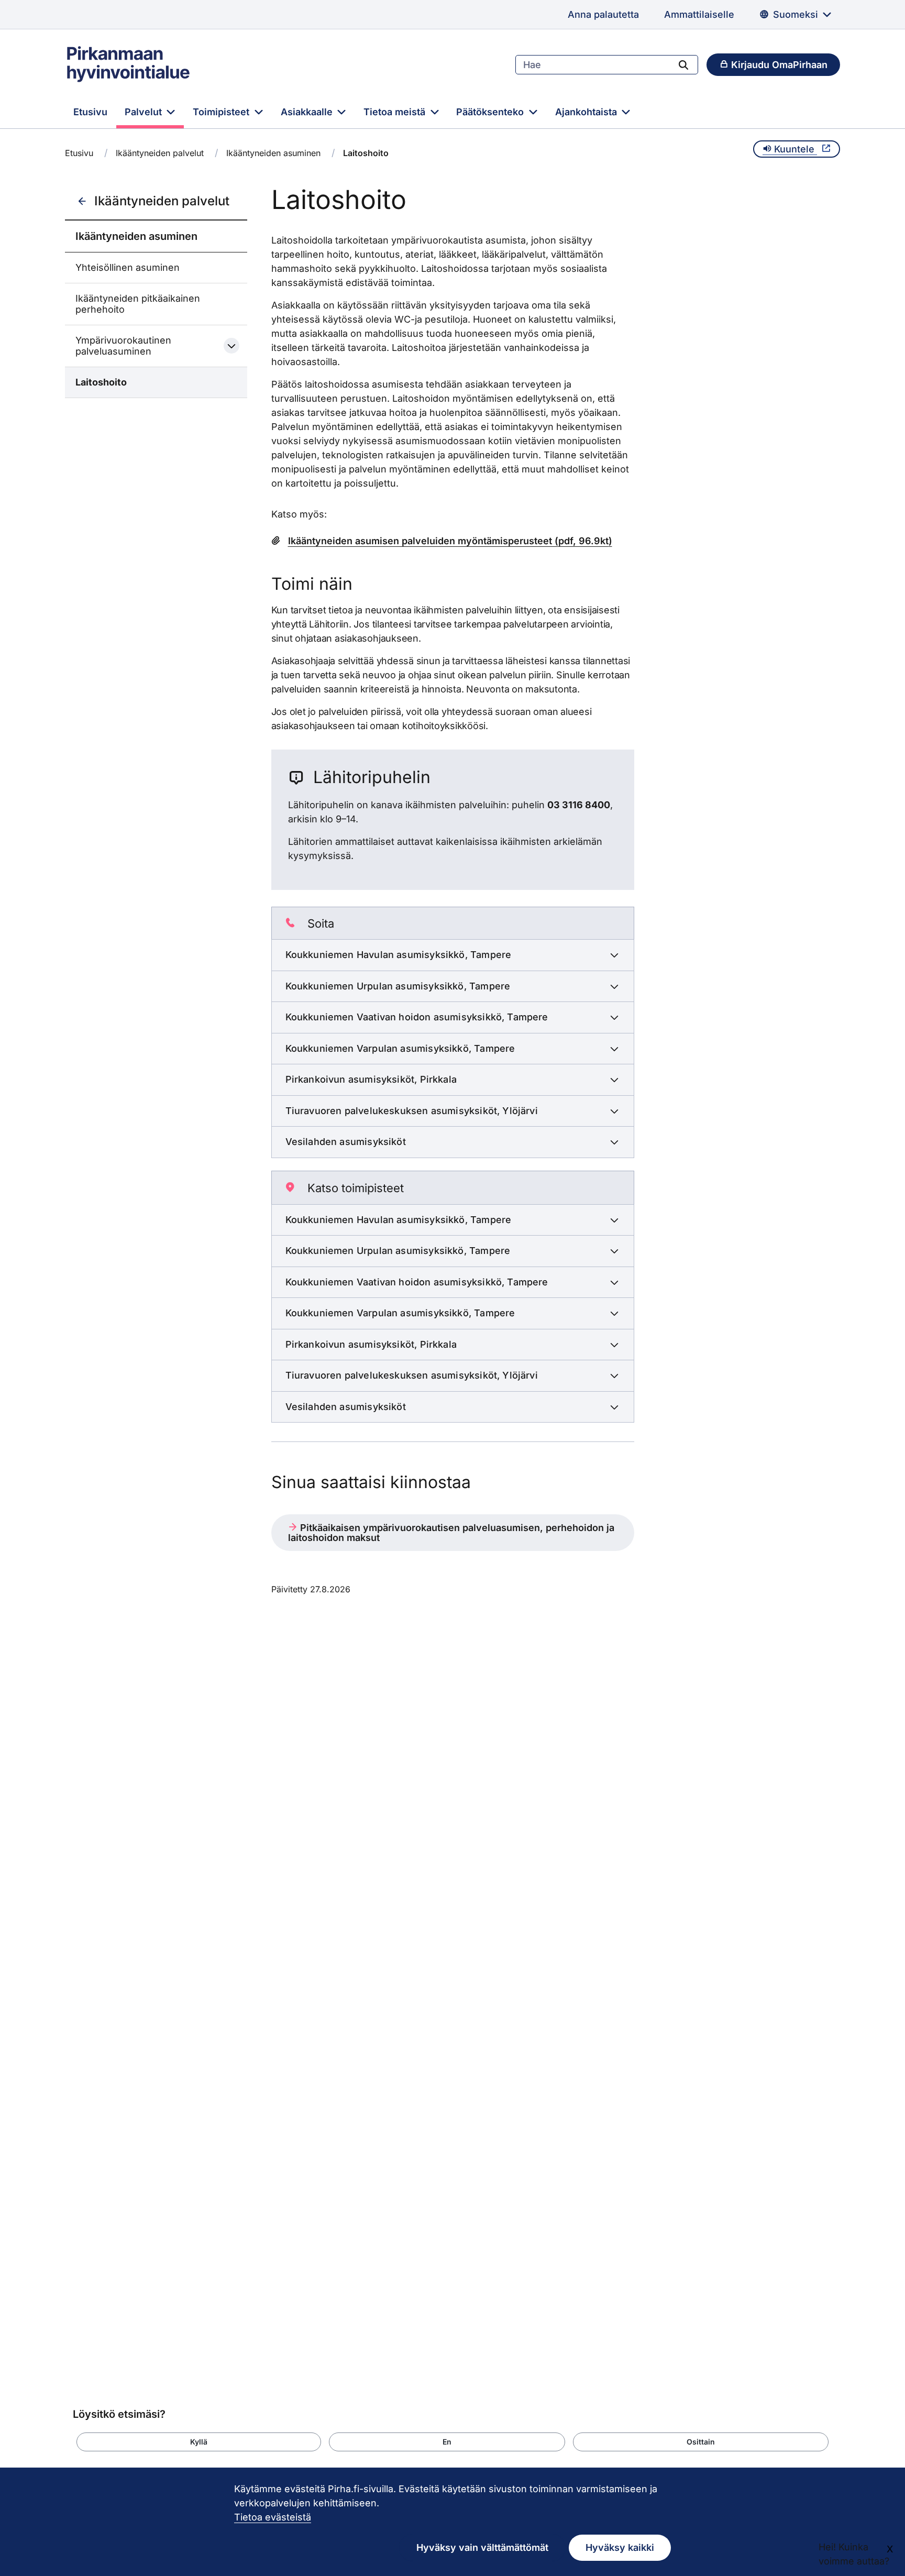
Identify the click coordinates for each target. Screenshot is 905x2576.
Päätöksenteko (491, 112)
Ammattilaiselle (699, 14)
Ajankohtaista (587, 112)
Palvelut (145, 112)
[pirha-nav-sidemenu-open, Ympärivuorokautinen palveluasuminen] (231, 346)
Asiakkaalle (308, 112)
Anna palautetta (603, 14)
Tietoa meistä (396, 112)
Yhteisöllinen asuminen (128, 267)
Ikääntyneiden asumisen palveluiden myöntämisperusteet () (450, 541)
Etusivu (90, 112)
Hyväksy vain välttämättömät (482, 2547)
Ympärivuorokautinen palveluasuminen (123, 346)
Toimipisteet (222, 112)
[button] (199, 2442)
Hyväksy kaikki (620, 2547)
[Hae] (683, 64)
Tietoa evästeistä (273, 2517)
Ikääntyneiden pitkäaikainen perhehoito (138, 304)
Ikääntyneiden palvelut (160, 153)
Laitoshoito (101, 382)
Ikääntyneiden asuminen (273, 153)
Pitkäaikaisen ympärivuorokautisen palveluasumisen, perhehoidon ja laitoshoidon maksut (451, 1533)
